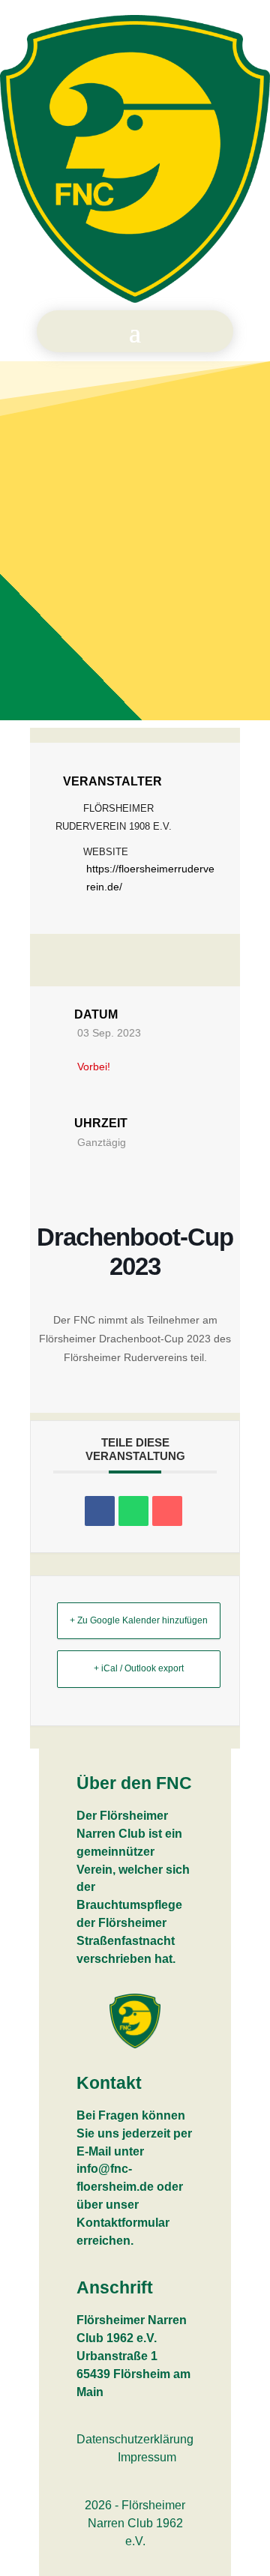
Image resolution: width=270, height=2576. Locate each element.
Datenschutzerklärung (135, 2439)
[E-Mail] (167, 1511)
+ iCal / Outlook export (139, 1668)
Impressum (147, 2457)
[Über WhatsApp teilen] (133, 1511)
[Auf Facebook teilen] (100, 1511)
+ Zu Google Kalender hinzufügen (139, 1620)
